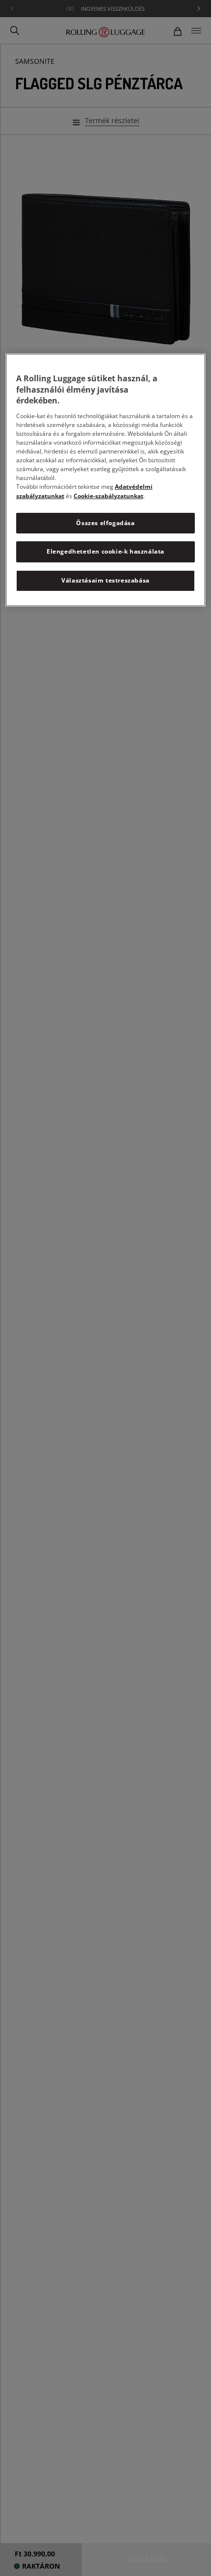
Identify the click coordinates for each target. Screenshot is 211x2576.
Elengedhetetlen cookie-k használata (105, 551)
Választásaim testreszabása (105, 580)
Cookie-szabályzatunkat (108, 495)
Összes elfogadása (105, 522)
